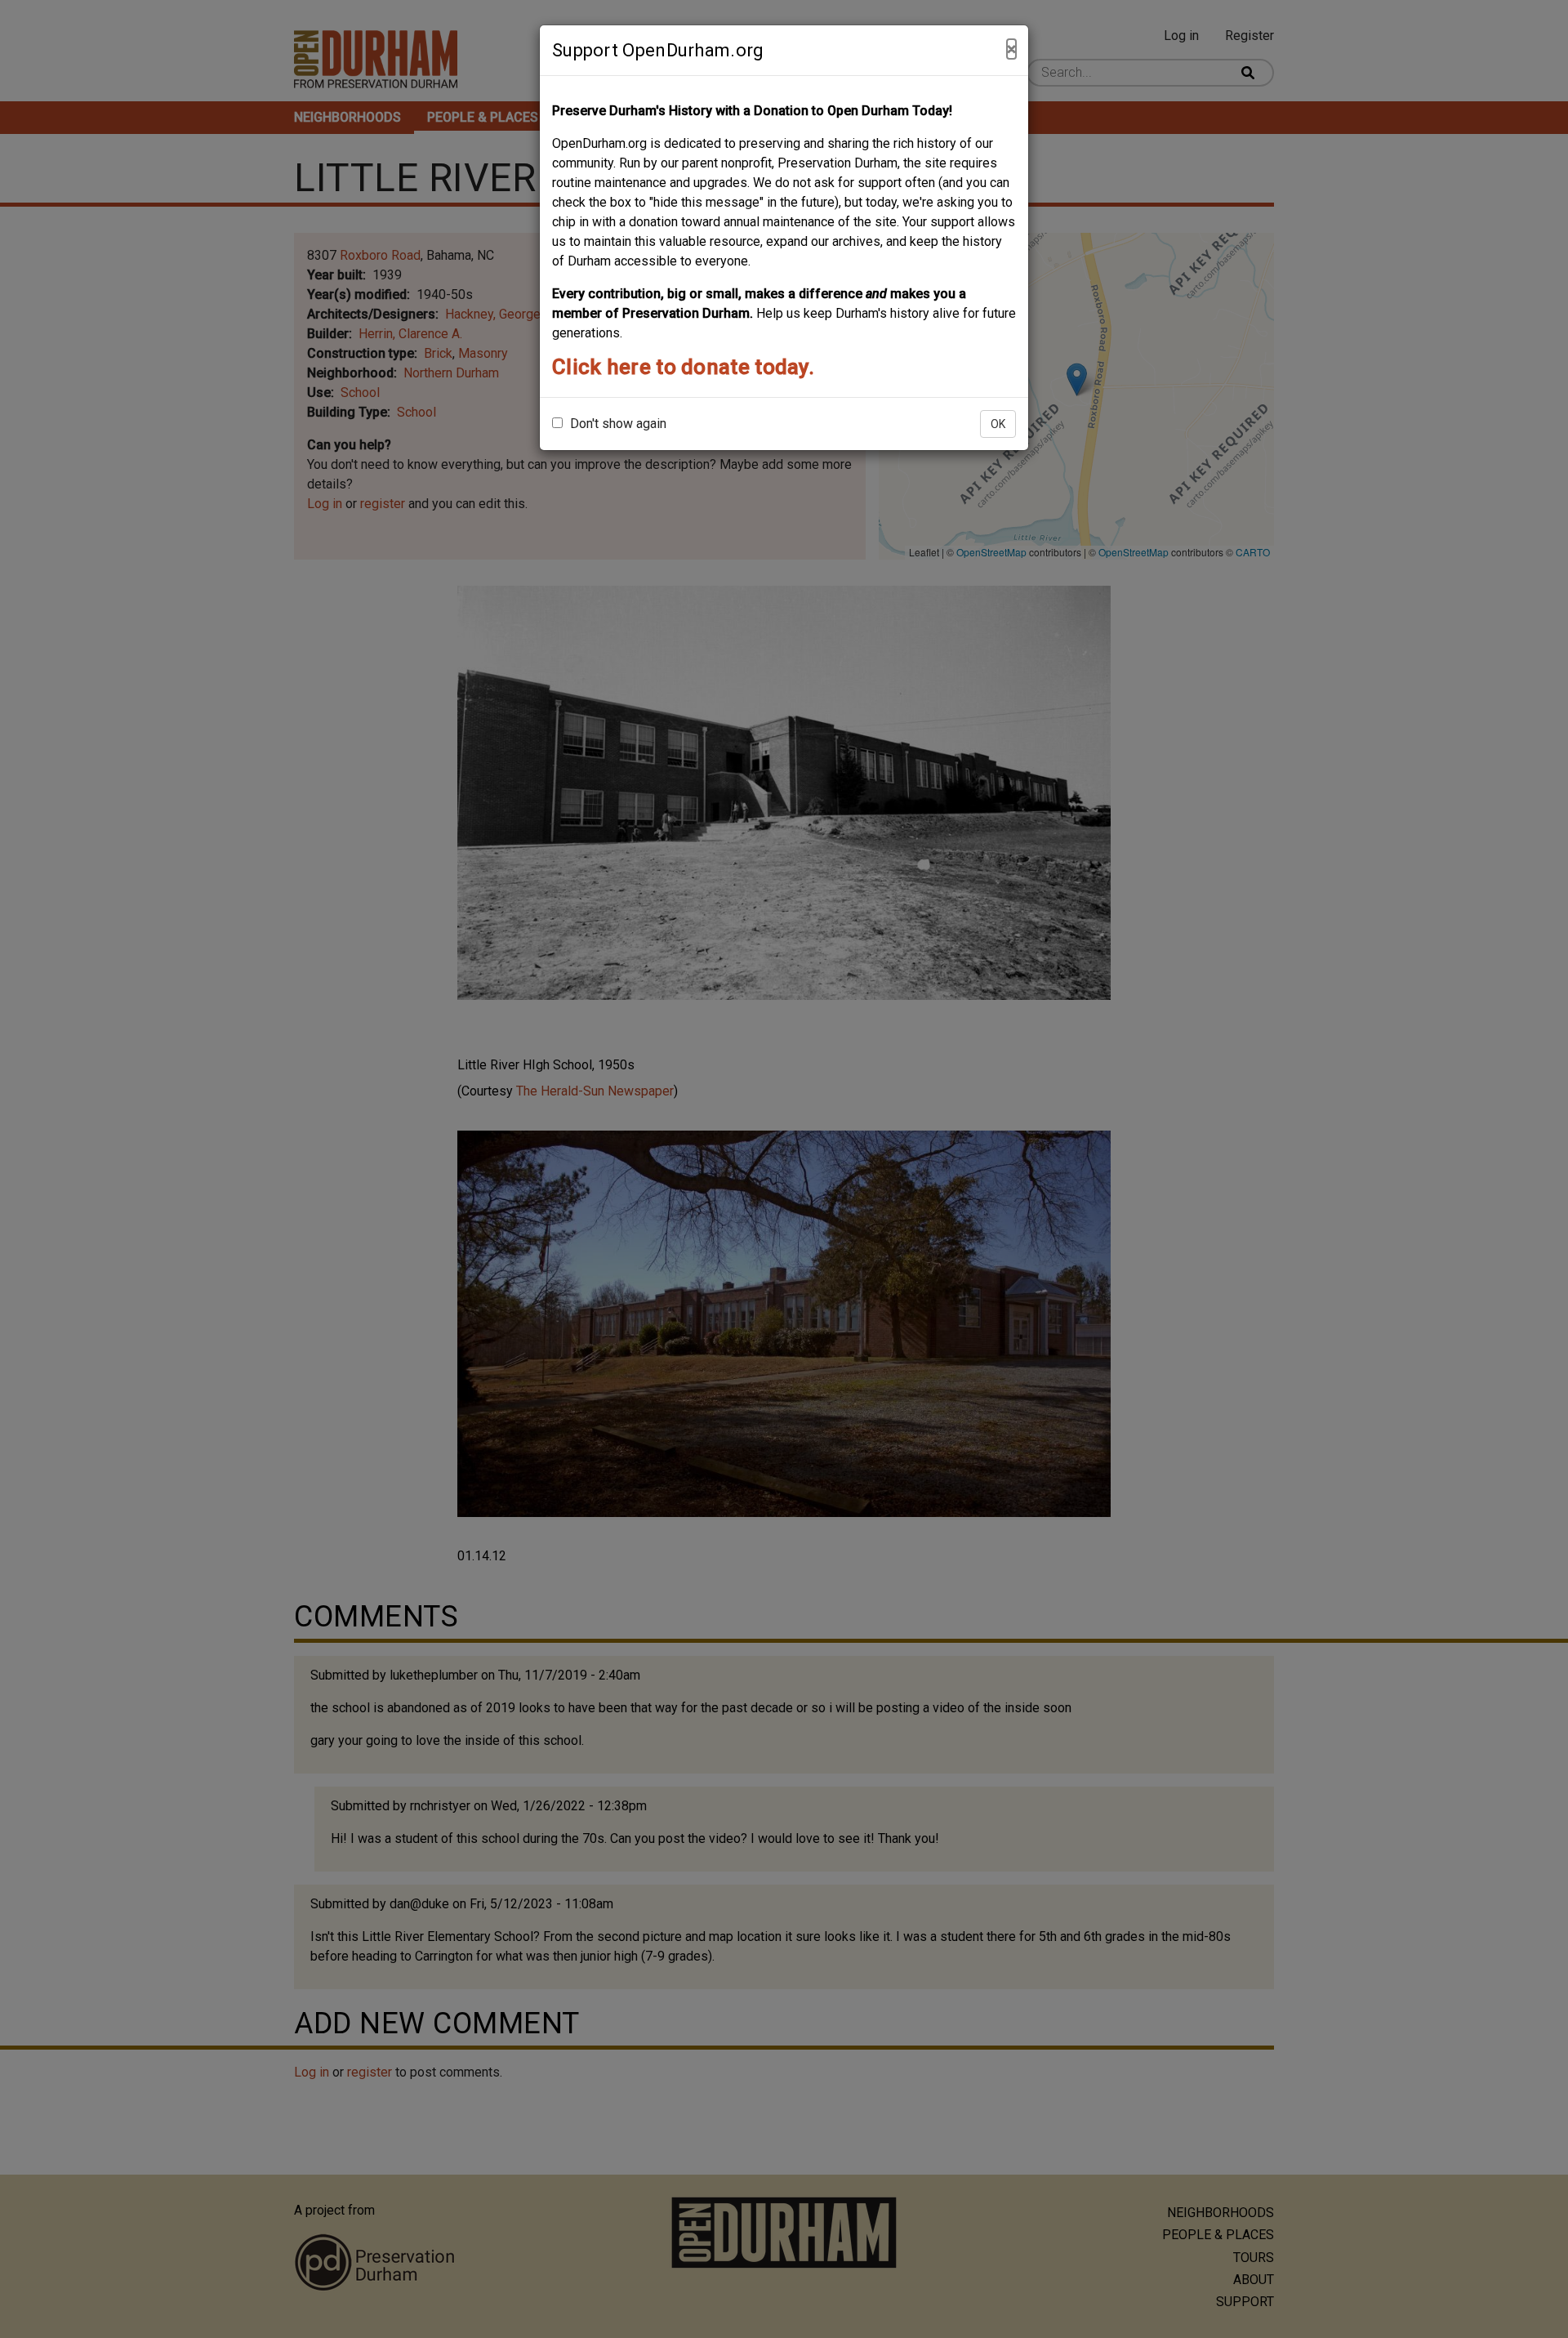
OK (998, 424)
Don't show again (617, 424)
